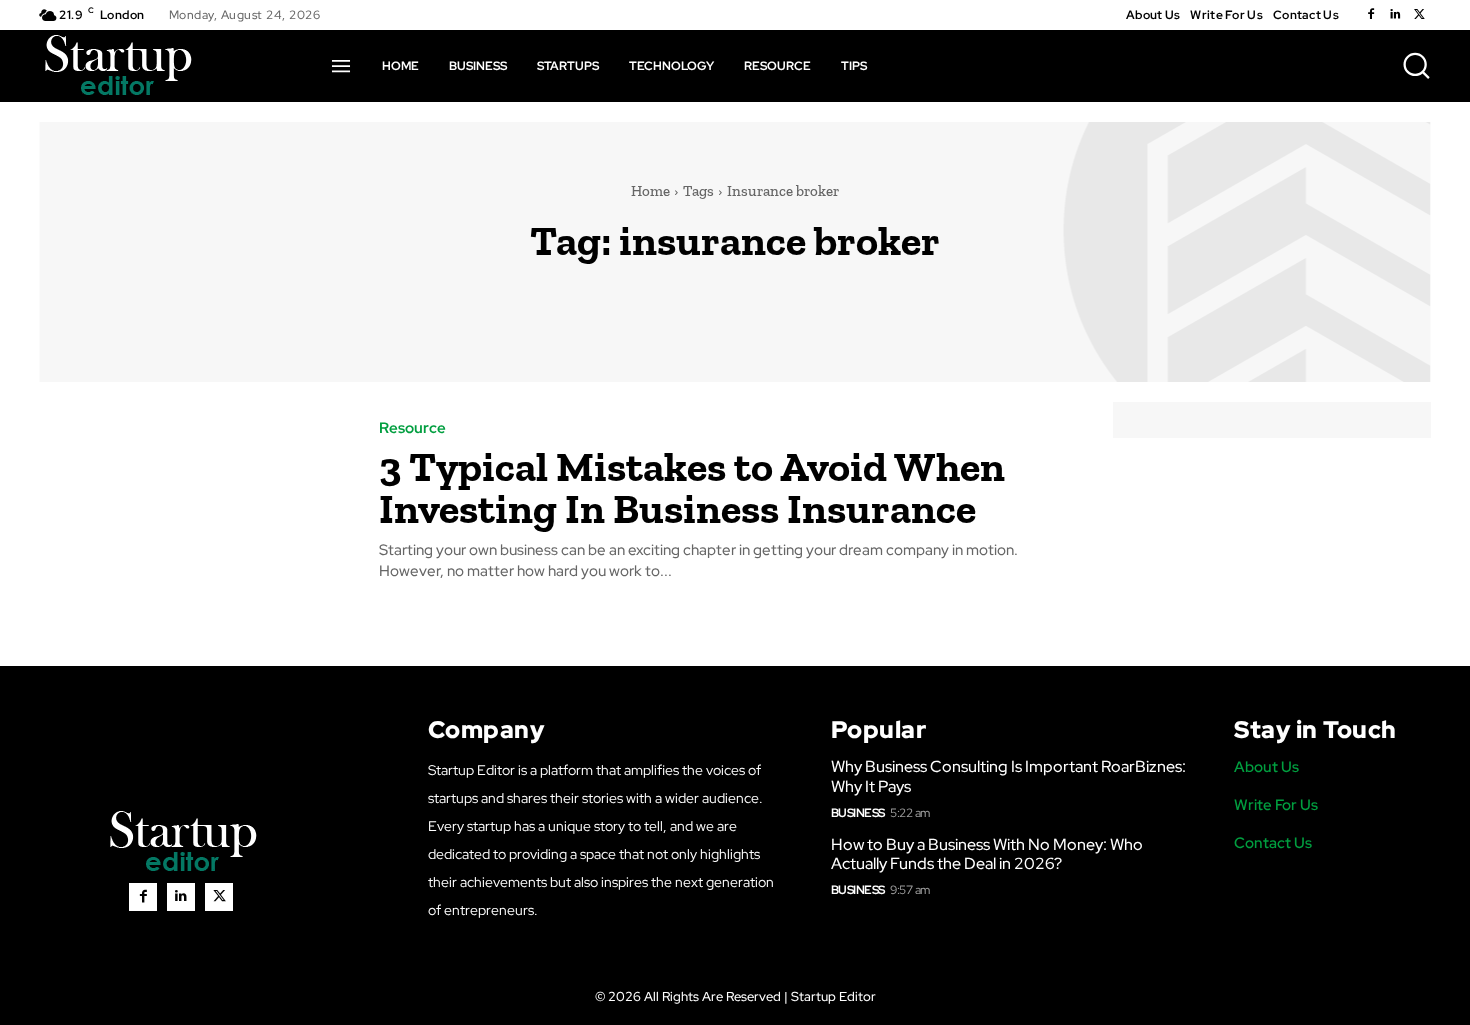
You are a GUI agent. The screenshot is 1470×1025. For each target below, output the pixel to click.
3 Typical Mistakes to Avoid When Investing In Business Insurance (692, 487)
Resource (412, 428)
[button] (1416, 65)
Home (650, 191)
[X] (1419, 15)
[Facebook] (1371, 15)
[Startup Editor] (118, 66)
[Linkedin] (1395, 15)
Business (858, 813)
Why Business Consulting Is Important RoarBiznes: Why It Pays (1008, 776)
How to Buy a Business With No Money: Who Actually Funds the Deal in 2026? (987, 854)
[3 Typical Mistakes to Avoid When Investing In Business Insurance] (194, 501)
